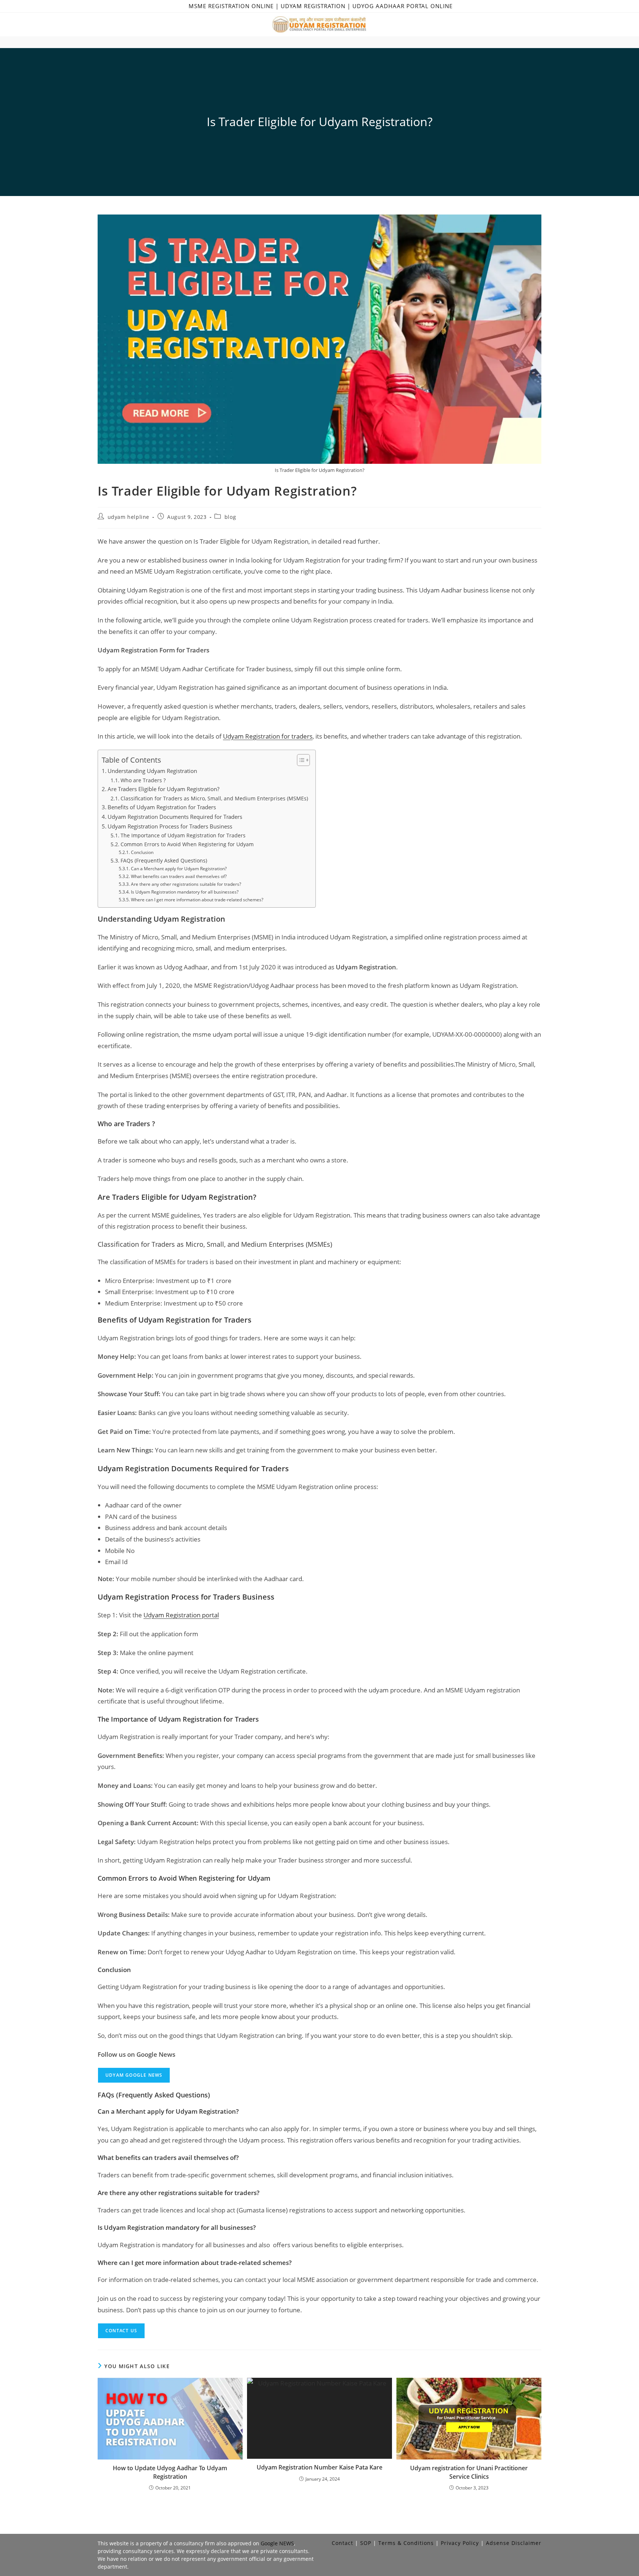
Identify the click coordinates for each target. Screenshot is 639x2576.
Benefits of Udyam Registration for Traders (162, 807)
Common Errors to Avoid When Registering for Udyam (187, 844)
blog (230, 517)
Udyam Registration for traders (268, 736)
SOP (366, 2543)
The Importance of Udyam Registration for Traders (183, 835)
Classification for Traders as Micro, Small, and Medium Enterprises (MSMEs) (214, 798)
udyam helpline (129, 517)
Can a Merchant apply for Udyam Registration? (179, 869)
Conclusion (142, 852)
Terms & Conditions (406, 2543)
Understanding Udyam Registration (152, 771)
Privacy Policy (460, 2543)
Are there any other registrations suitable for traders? (186, 884)
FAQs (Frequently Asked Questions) (164, 860)
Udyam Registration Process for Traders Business (170, 826)
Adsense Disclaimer (514, 2543)
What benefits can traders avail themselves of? (179, 876)
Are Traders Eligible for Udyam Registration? (163, 789)
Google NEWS (277, 2543)
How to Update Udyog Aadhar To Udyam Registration (170, 2472)
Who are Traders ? (143, 780)
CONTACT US (121, 2331)
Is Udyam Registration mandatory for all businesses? (185, 892)
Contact (342, 2543)
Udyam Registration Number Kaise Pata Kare (319, 2467)
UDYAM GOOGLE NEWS (134, 2075)
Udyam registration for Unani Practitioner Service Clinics (469, 2472)
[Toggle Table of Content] (300, 760)
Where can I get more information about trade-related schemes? (197, 900)
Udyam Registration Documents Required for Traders (176, 817)
